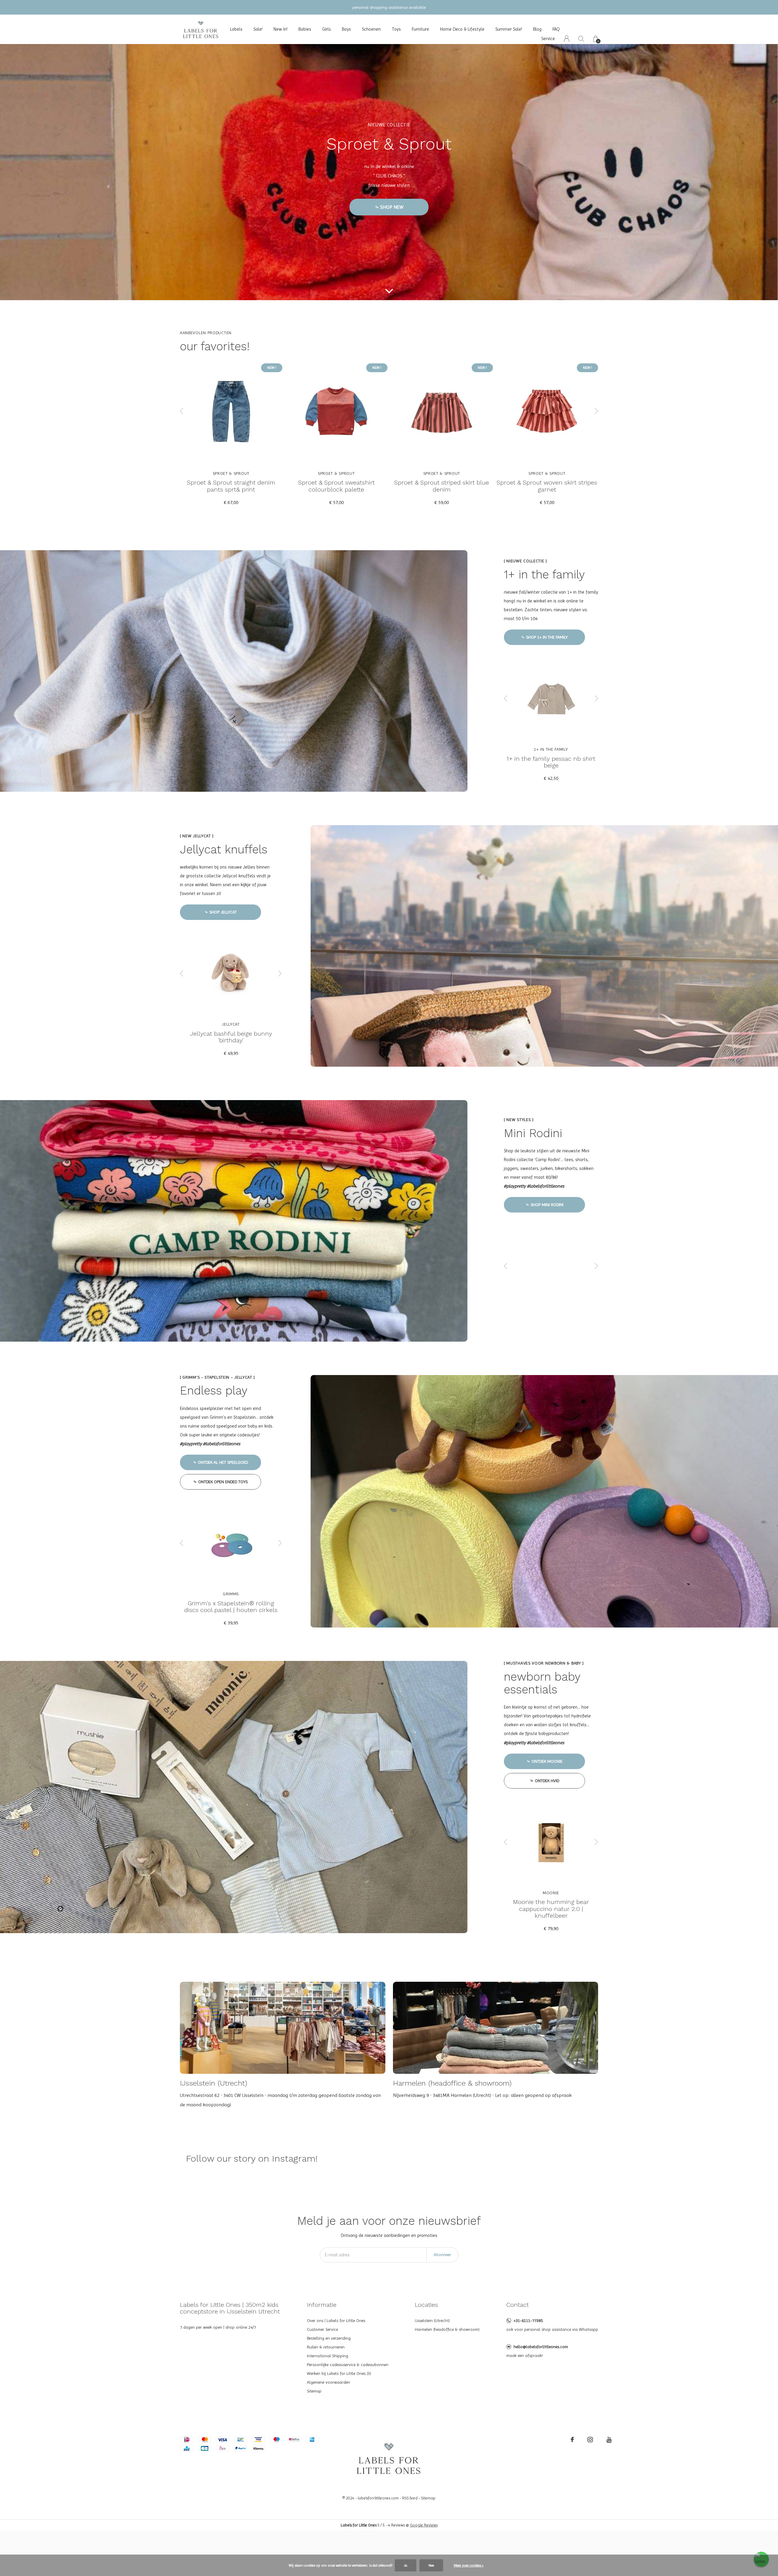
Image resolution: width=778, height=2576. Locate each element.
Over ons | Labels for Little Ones (336, 2320)
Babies (305, 29)
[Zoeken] (581, 39)
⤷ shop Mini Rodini (545, 1205)
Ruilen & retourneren (326, 2347)
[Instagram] (590, 2440)
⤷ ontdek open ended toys (220, 1482)
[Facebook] (572, 2440)
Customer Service (322, 2329)
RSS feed (410, 2498)
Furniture (420, 29)
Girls (327, 29)
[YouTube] (609, 2440)
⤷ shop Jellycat (221, 912)
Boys (346, 29)
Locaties (426, 2305)
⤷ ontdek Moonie (545, 1761)
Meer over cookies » (469, 2565)
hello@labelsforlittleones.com (541, 2347)
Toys (396, 29)
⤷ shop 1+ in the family (544, 637)
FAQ (556, 29)
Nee (431, 2565)
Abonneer (442, 2255)
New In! (281, 29)
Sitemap (314, 2391)
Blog (537, 29)
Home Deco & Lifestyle (462, 29)
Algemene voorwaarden (329, 2382)
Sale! (258, 29)
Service (548, 39)
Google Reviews (424, 2525)
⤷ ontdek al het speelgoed (220, 1462)
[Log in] (567, 39)
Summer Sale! (509, 29)
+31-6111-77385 (528, 2320)
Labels (236, 29)
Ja (406, 2565)
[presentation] (182, 411)
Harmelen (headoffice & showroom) (447, 2329)
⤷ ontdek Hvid (545, 1781)
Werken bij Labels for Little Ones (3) (339, 2373)
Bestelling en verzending (329, 2338)
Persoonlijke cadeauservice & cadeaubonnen (348, 2365)
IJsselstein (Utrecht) (432, 2320)
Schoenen (371, 29)
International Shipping (328, 2356)
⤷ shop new (389, 207)
